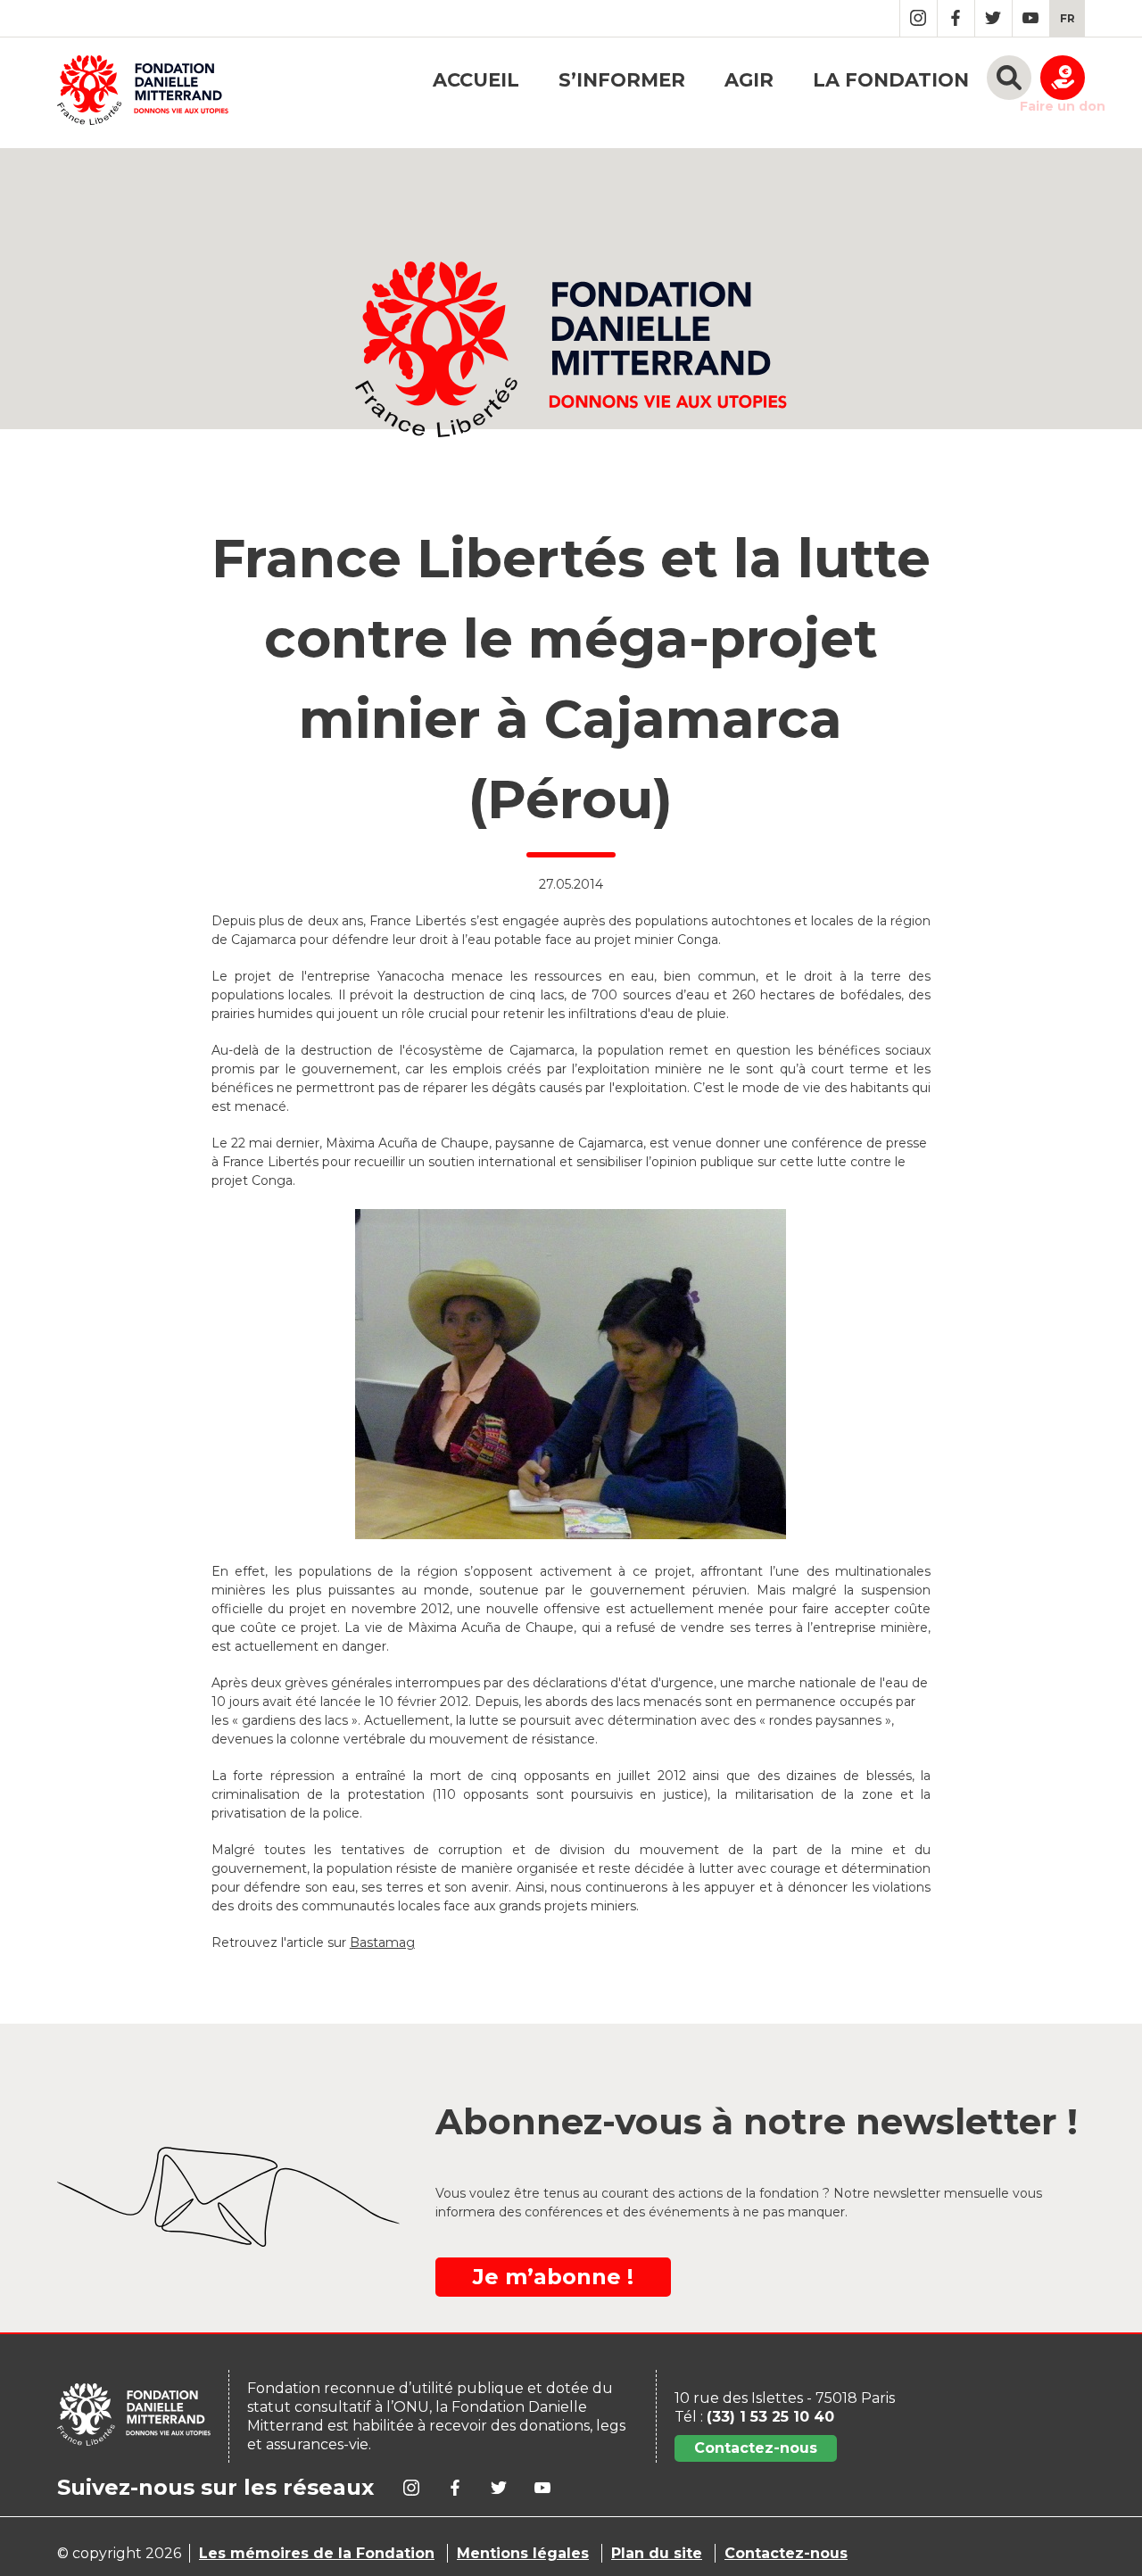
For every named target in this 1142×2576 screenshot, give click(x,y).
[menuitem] (1068, 18)
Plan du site (657, 2553)
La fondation (891, 80)
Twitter (993, 18)
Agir (749, 80)
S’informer (622, 80)
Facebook (956, 18)
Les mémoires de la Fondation (317, 2553)
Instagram (919, 18)
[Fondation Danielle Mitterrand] (143, 93)
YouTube (1031, 18)
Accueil (476, 80)
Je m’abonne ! (553, 2277)
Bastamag (382, 1942)
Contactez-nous (756, 2448)
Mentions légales (523, 2553)
